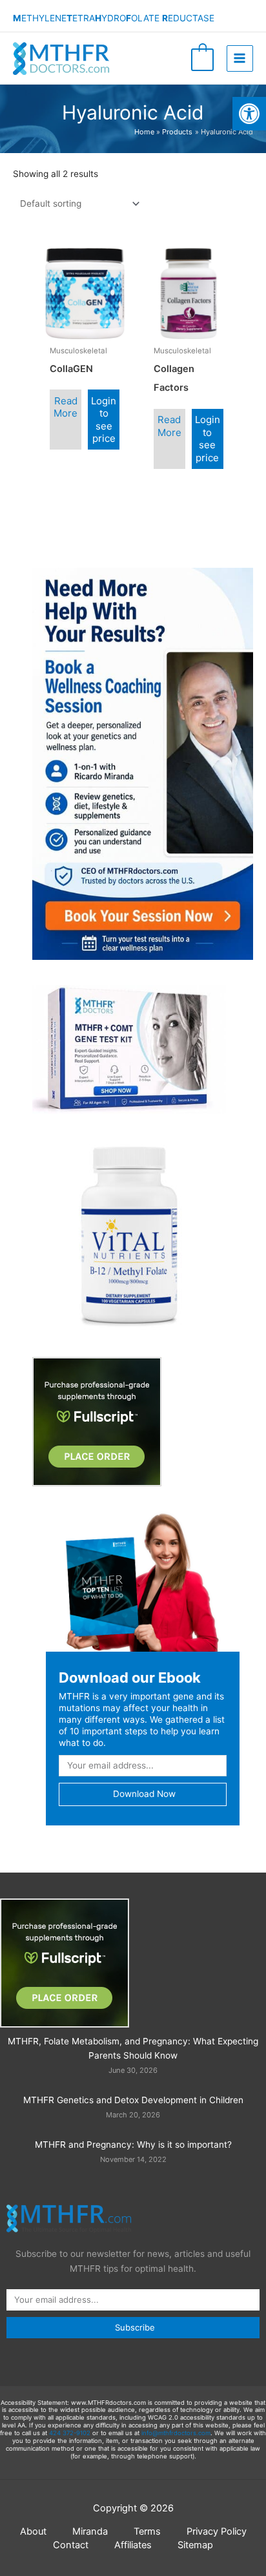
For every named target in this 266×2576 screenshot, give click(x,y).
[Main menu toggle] (240, 58)
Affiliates (133, 2545)
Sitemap (195, 2545)
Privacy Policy (217, 2531)
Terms (147, 2531)
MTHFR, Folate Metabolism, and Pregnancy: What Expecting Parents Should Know (133, 2049)
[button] (249, 114)
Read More (66, 407)
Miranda (90, 2531)
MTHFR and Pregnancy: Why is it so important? (133, 2145)
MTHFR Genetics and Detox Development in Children (133, 2100)
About (33, 2531)
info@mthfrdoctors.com (176, 2433)
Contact (71, 2545)
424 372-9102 (70, 2433)
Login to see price (104, 420)
